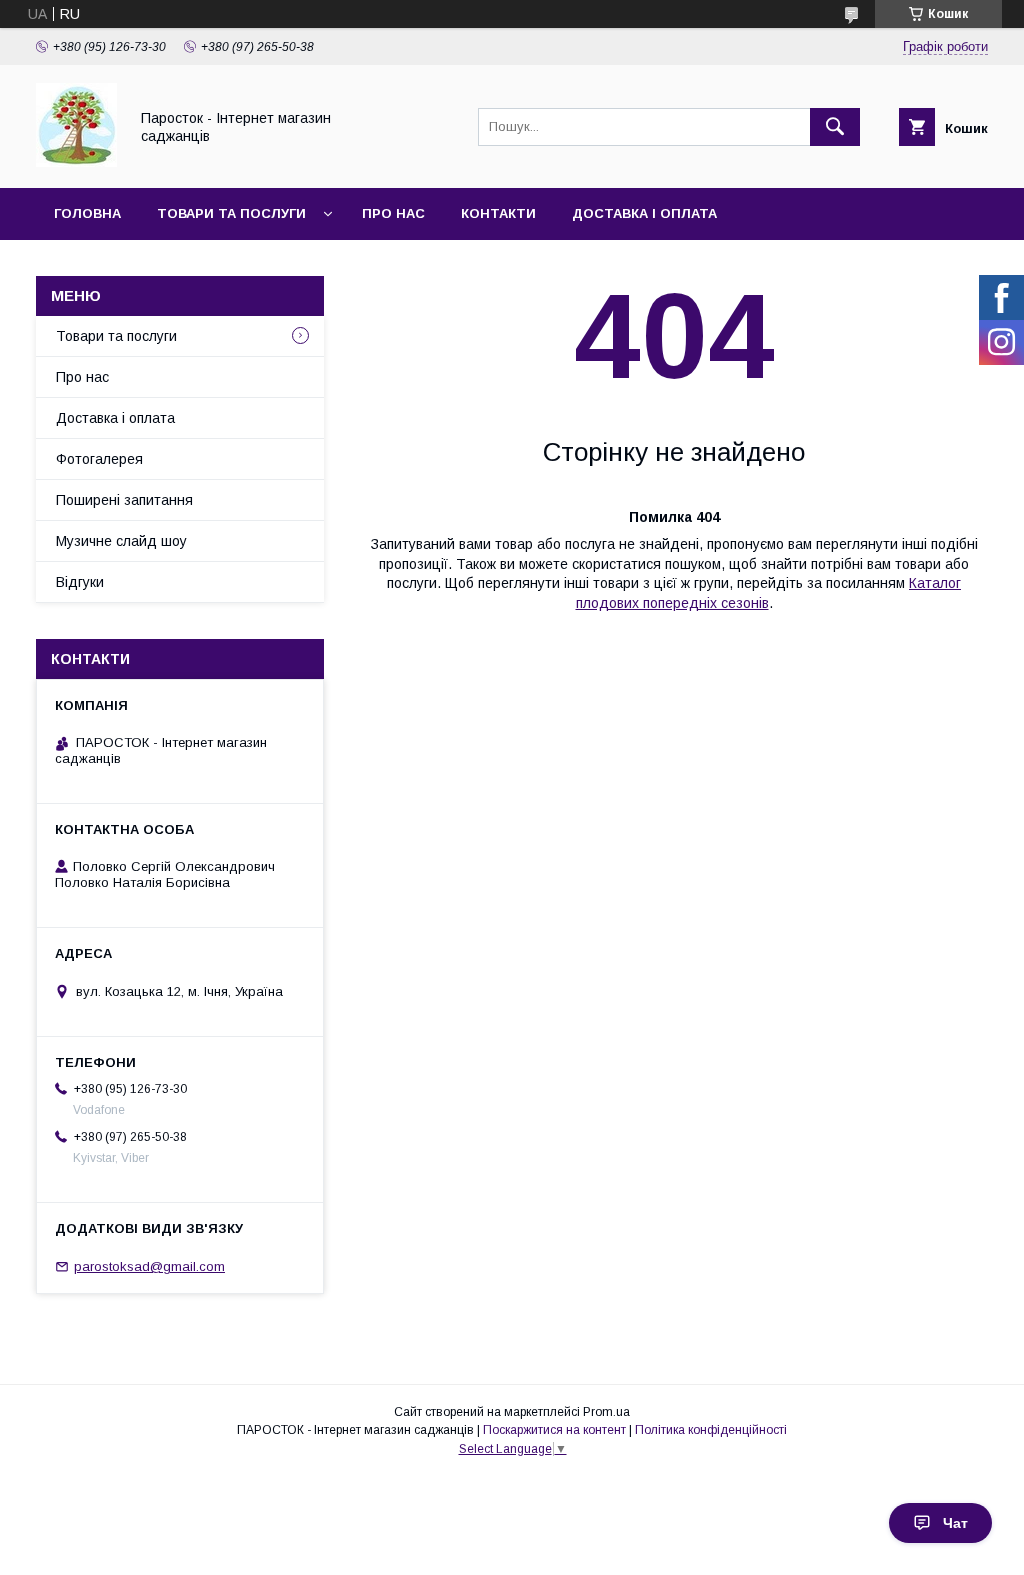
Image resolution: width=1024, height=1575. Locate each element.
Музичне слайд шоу (121, 541)
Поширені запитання (124, 500)
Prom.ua (606, 1412)
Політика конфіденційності (711, 1430)
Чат (955, 1523)
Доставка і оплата (644, 213)
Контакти (498, 213)
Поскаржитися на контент (554, 1430)
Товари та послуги (231, 213)
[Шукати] (835, 127)
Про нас (393, 213)
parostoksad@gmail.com (149, 1266)
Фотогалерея (99, 459)
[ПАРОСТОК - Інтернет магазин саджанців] (76, 162)
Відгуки (80, 582)
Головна (87, 213)
